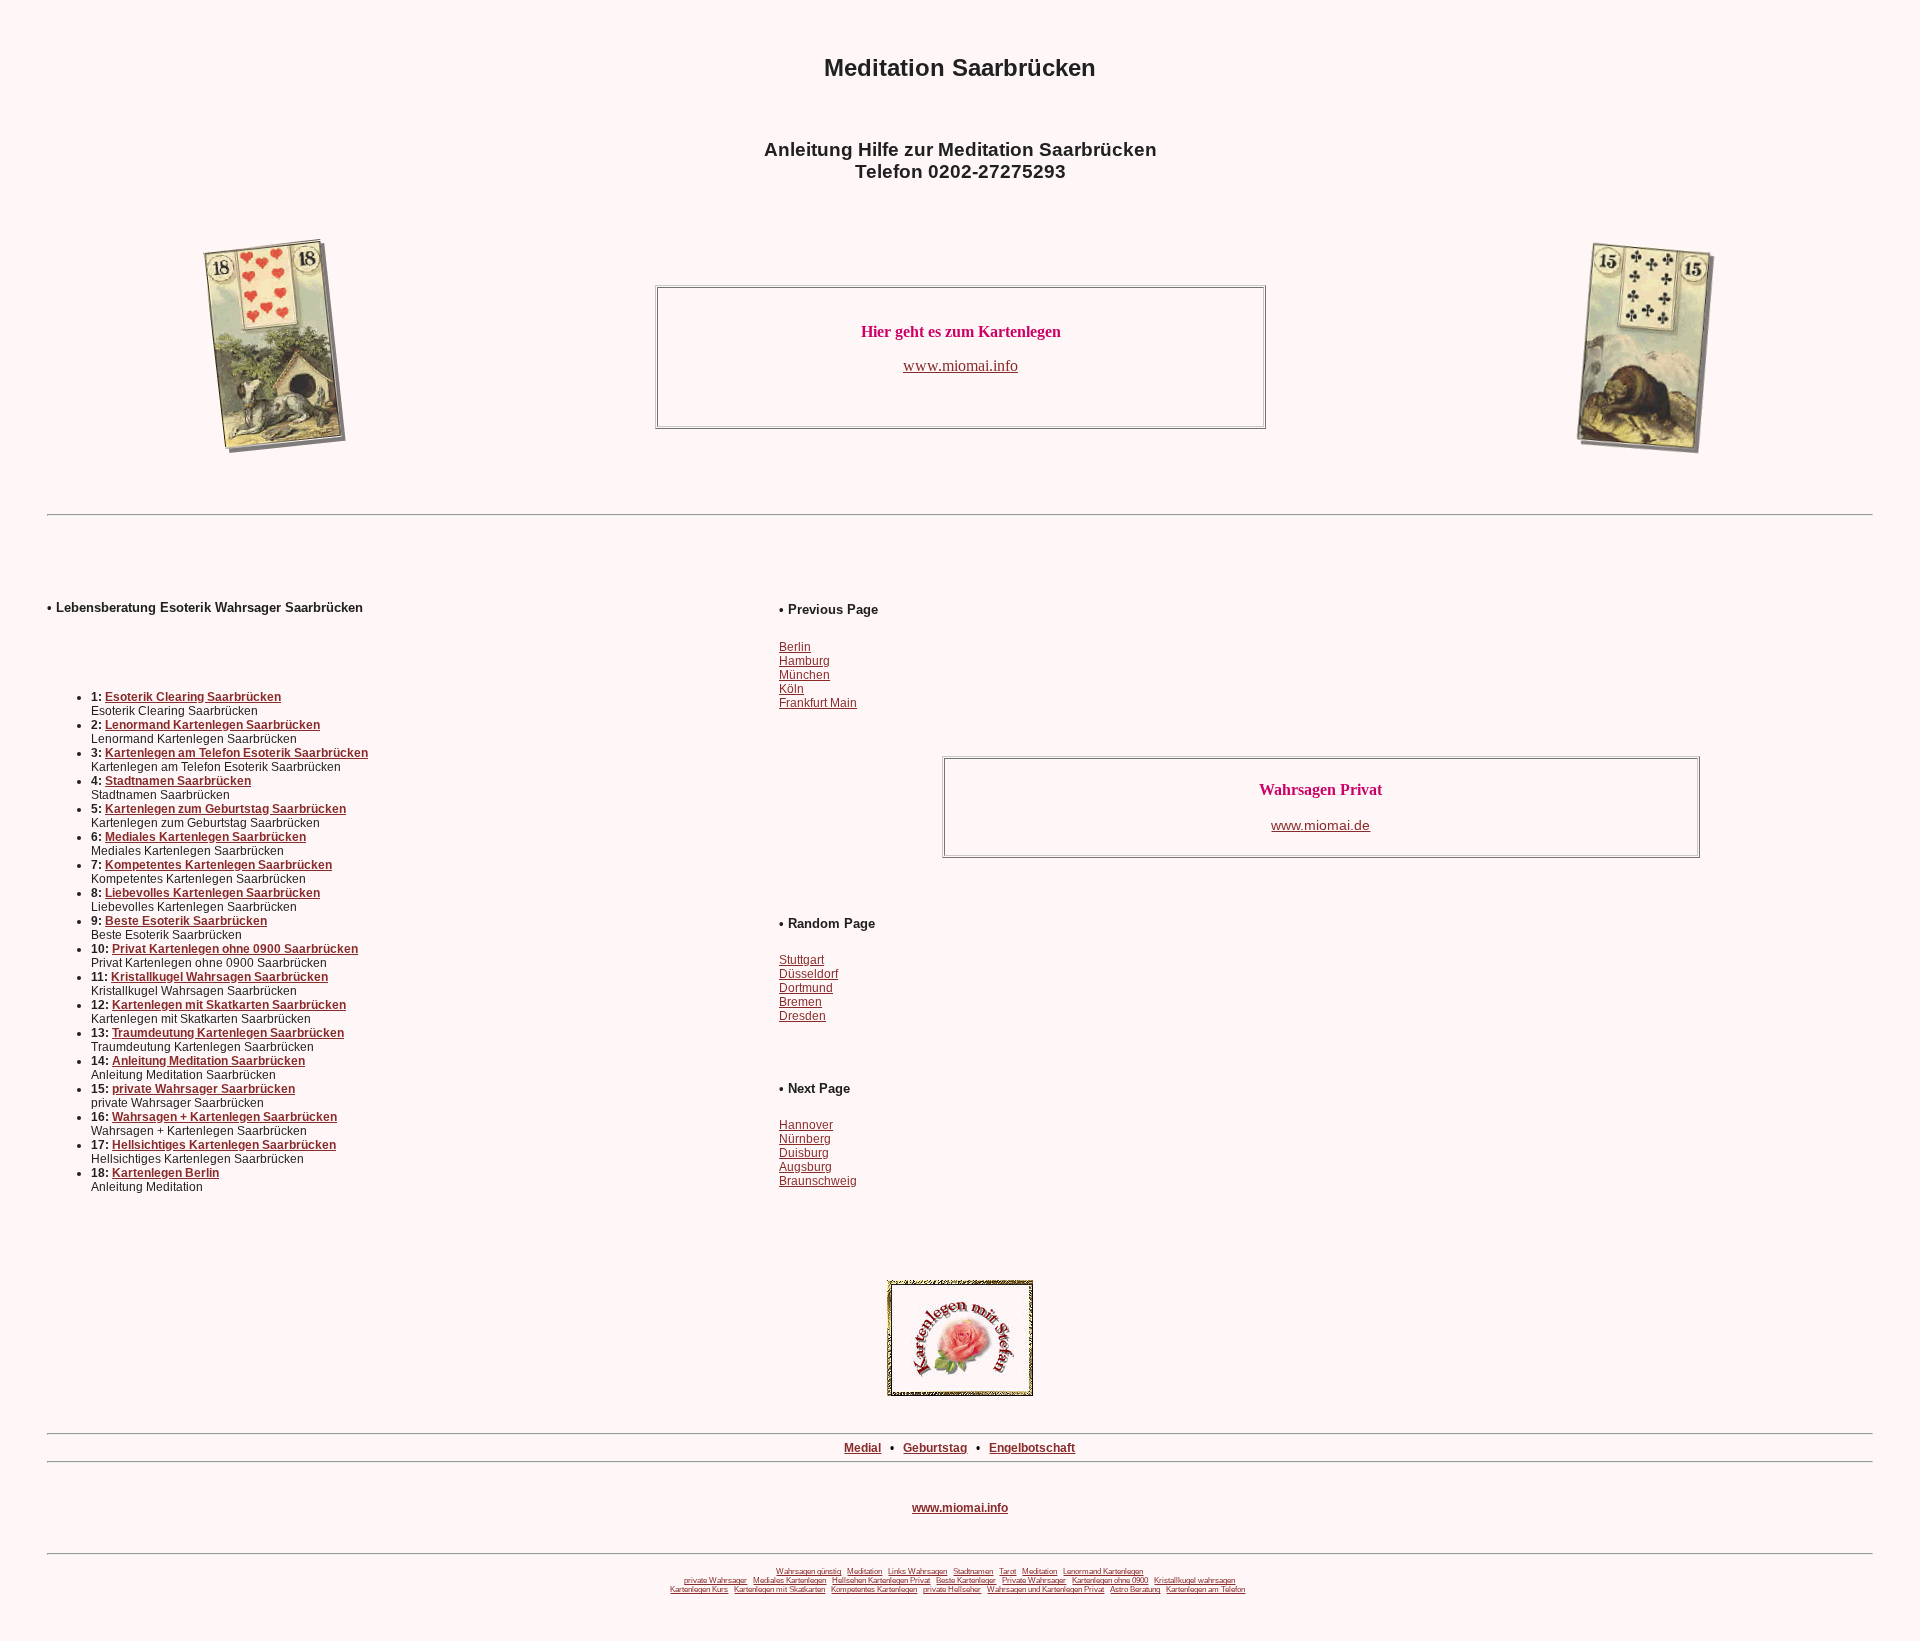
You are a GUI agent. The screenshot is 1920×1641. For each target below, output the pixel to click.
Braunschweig (818, 1181)
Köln (791, 689)
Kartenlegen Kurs (699, 1589)
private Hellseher (952, 1589)
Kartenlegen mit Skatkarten (779, 1589)
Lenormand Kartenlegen (1103, 1571)
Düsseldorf (808, 974)
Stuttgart (801, 960)
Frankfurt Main (818, 703)
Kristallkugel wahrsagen (1194, 1580)
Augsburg (805, 1167)
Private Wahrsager (1034, 1580)
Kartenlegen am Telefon (1205, 1589)
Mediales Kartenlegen (789, 1580)
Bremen (800, 1002)
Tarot (1007, 1571)
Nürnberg (805, 1139)
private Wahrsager (715, 1580)
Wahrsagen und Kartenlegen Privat (1045, 1589)
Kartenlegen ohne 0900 (1110, 1580)
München (804, 675)
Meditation (864, 1571)
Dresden (802, 1016)
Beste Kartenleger (966, 1580)
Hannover (806, 1125)
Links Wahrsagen (917, 1571)
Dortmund (806, 988)
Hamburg (804, 661)
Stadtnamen (973, 1571)
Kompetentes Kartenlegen (874, 1589)
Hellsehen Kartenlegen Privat (881, 1580)
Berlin (795, 647)
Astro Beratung (1135, 1589)
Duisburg (804, 1153)
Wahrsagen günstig (808, 1571)
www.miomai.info (960, 1508)
